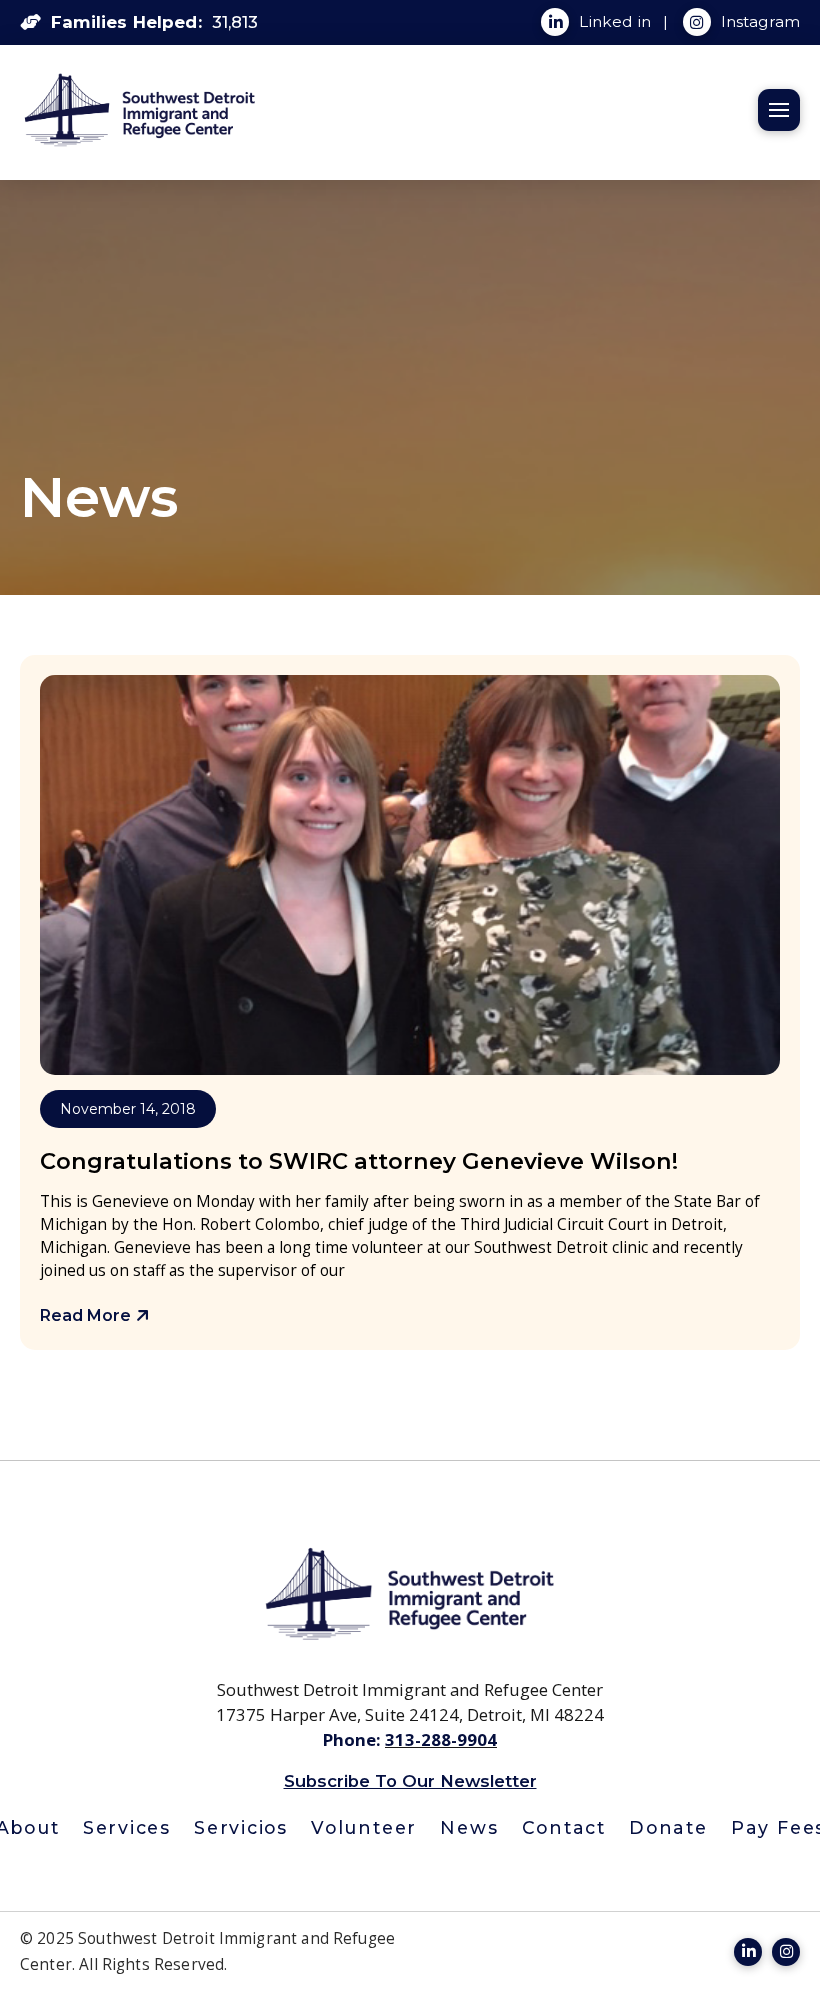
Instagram (760, 21)
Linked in (617, 21)
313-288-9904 (441, 1739)
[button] (779, 110)
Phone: (354, 1739)
